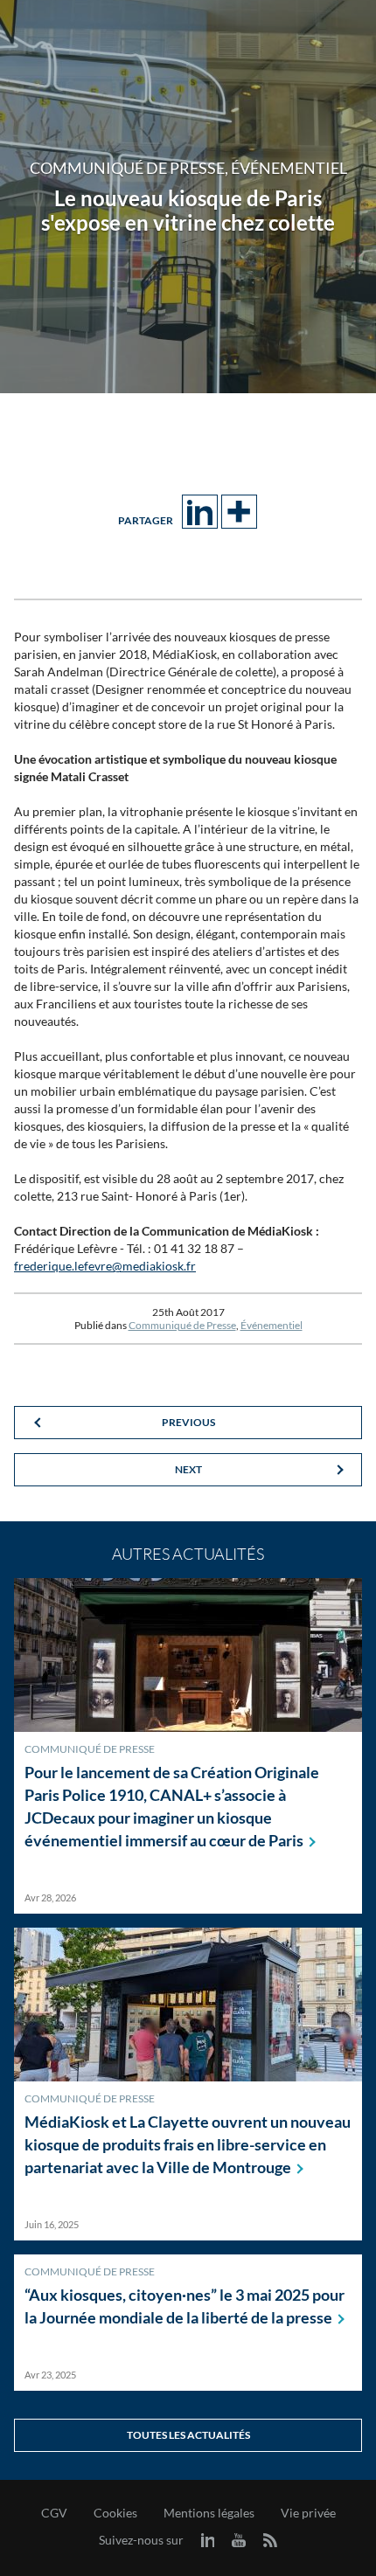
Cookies (115, 2513)
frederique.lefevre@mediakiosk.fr (105, 1266)
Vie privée (308, 2513)
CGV (54, 2513)
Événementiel (272, 1325)
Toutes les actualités (188, 2435)
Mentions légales (209, 2513)
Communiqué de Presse (182, 1325)
